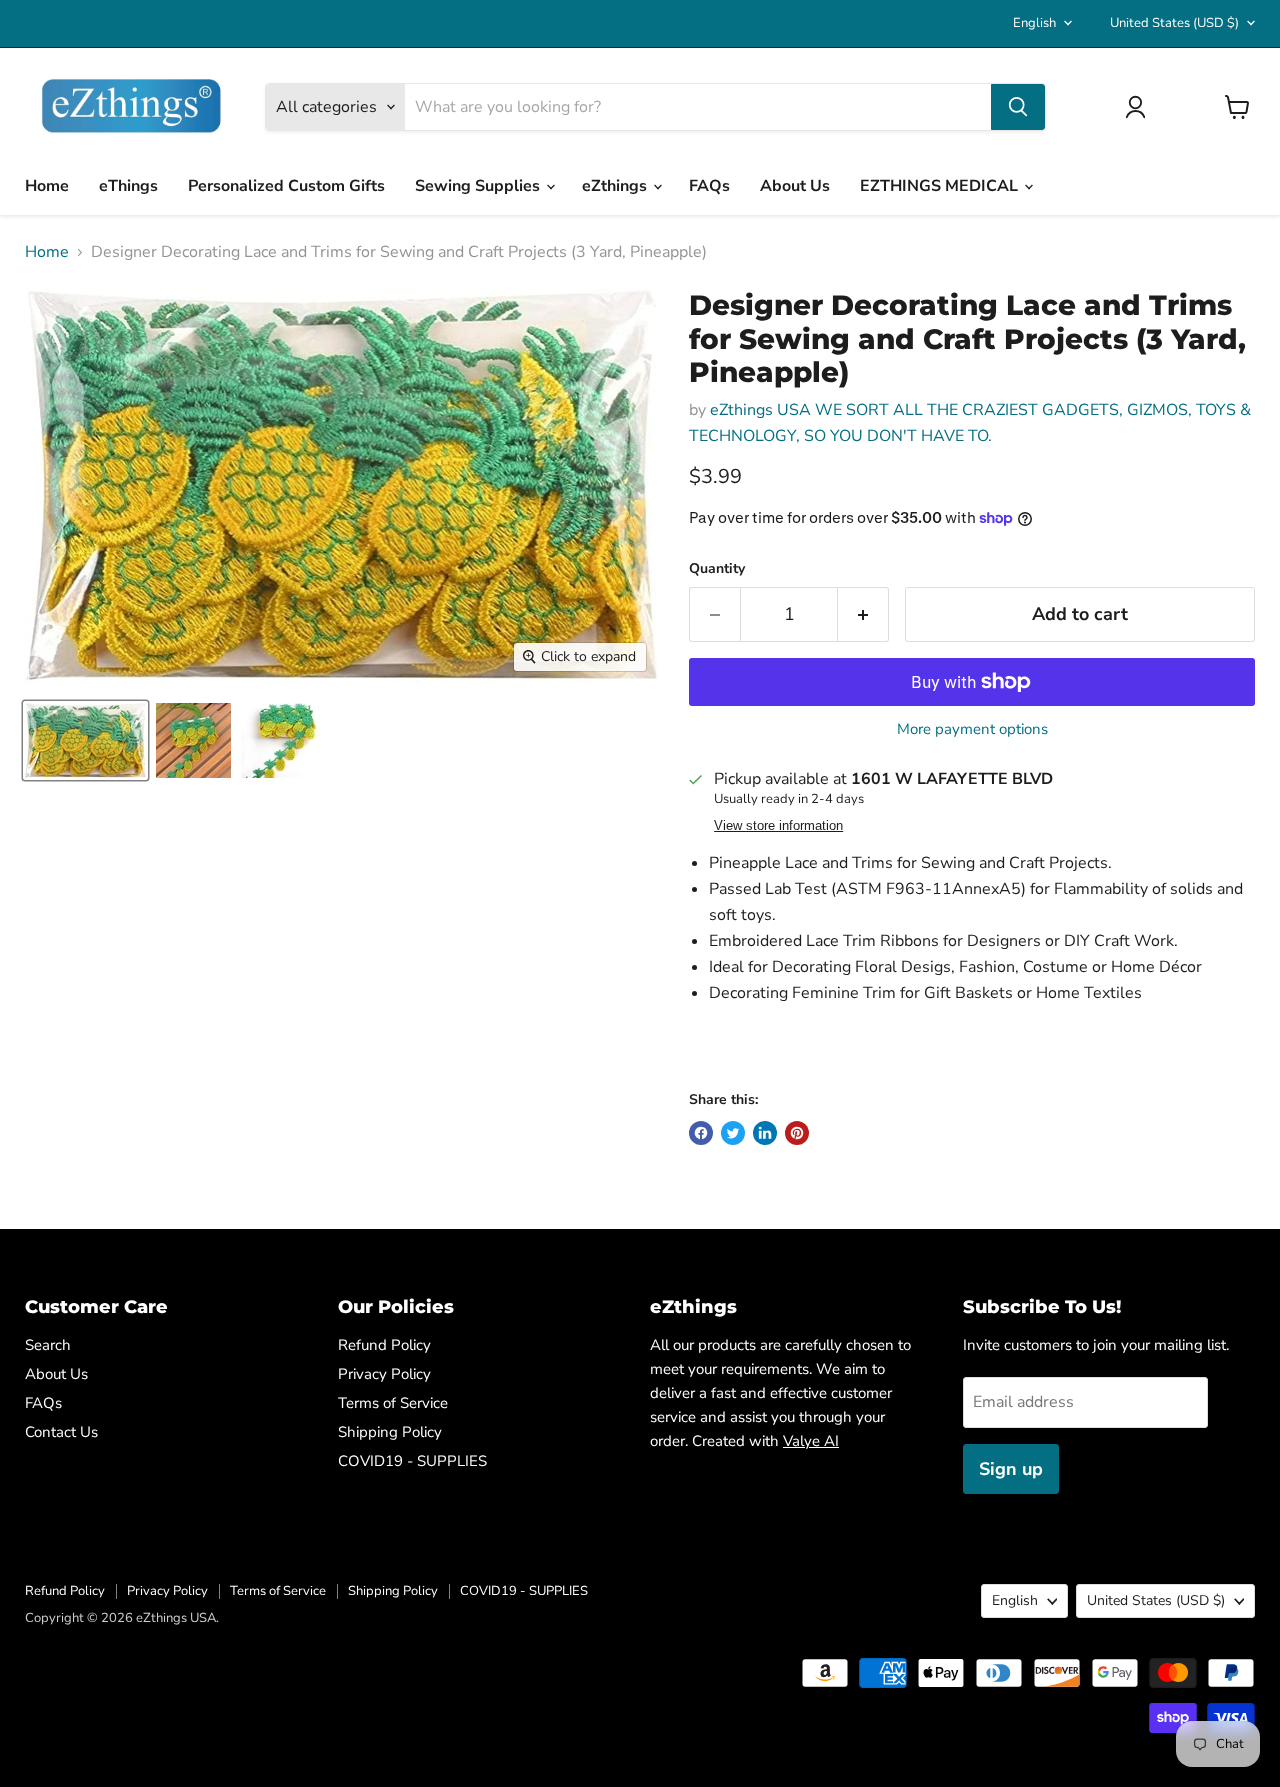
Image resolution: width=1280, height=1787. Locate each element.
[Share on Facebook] (701, 1133)
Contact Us (61, 1432)
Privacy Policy (384, 1374)
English (1034, 23)
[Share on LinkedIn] (765, 1133)
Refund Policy (384, 1345)
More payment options (972, 729)
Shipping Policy (390, 1432)
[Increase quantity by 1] (863, 614)
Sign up (1011, 1469)
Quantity (717, 569)
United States (1174, 23)
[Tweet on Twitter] (733, 1133)
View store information (778, 826)
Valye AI (811, 1441)
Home (47, 186)
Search (48, 1345)
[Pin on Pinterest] (797, 1133)
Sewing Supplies (479, 186)
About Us (795, 186)
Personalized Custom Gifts (286, 186)
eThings (128, 186)
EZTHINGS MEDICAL (941, 186)
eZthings (616, 186)
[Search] (1018, 107)
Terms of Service (393, 1403)
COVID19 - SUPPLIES (412, 1461)
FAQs (709, 186)
